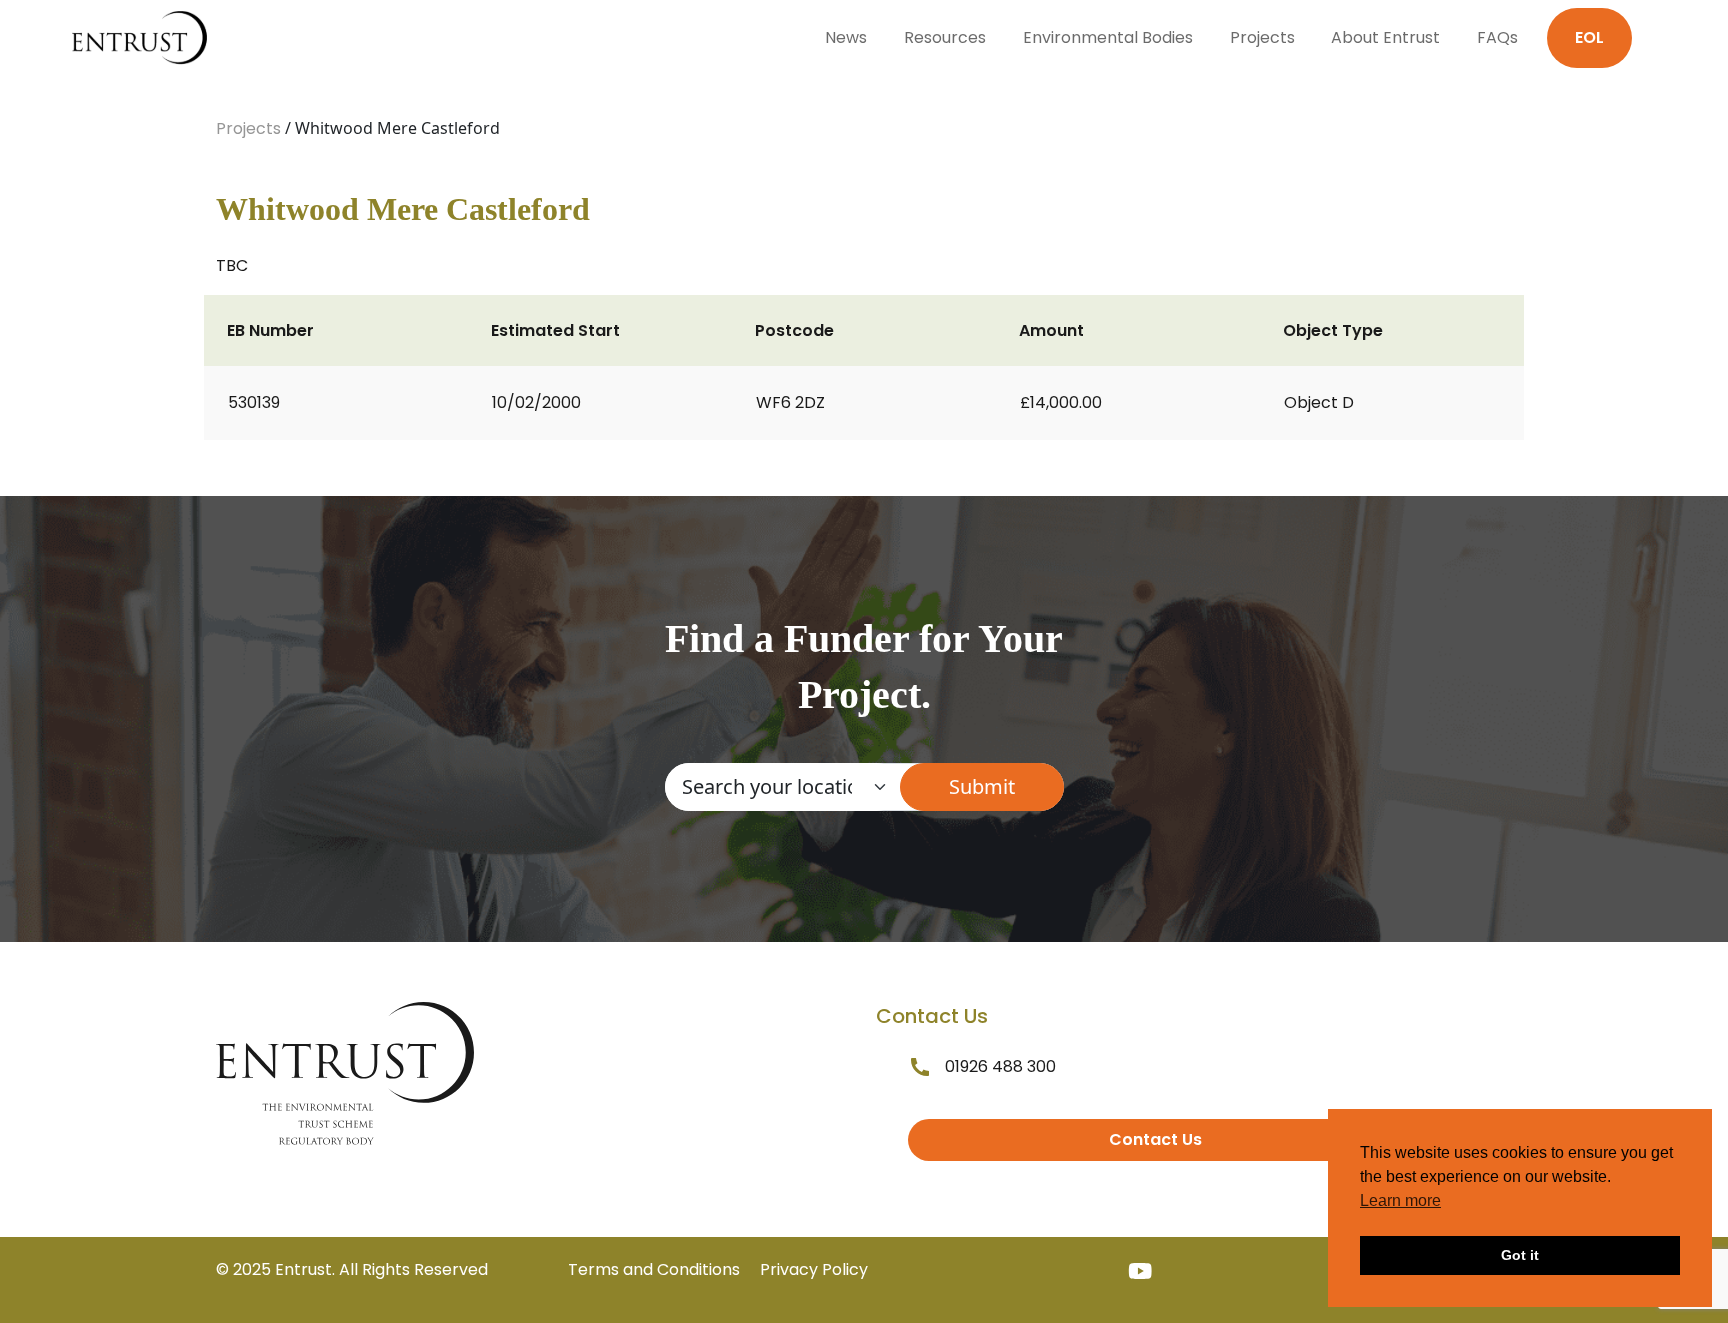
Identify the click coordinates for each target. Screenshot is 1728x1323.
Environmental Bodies (1108, 37)
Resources (945, 37)
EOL (1589, 37)
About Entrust (1385, 37)
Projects (1262, 37)
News (846, 37)
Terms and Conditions (654, 1269)
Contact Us (1155, 1139)
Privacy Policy (814, 1269)
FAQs (1497, 37)
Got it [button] (1520, 1255)
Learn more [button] (1400, 1200)
